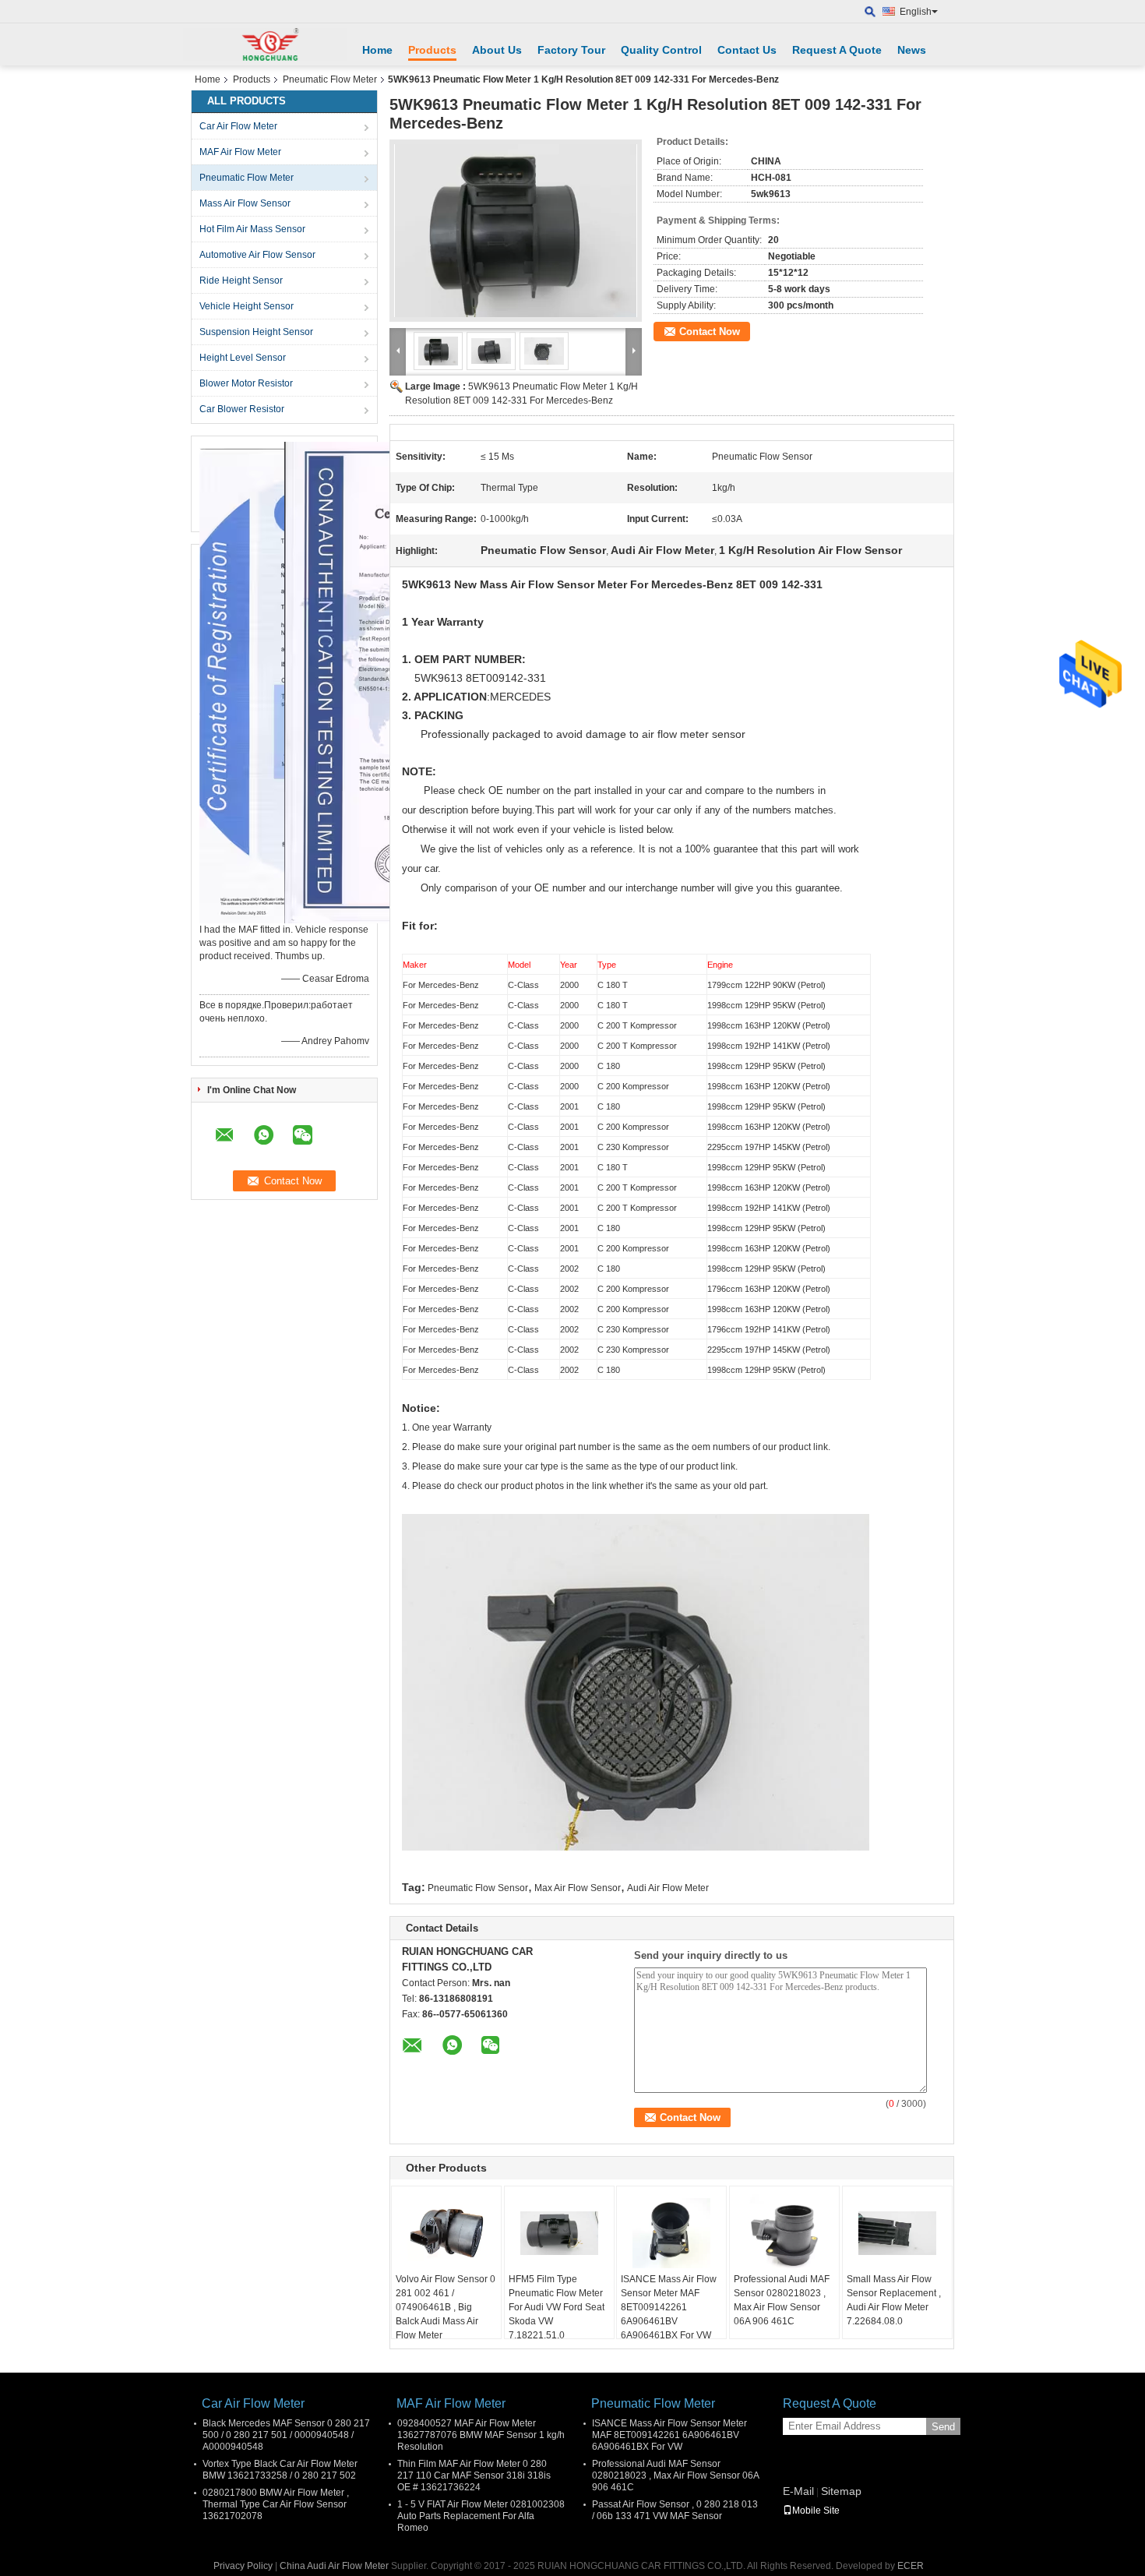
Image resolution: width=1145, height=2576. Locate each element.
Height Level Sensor (243, 358)
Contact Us (747, 50)
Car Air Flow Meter (238, 126)
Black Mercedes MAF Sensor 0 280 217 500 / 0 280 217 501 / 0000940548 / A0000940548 (286, 2435)
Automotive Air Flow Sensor (257, 255)
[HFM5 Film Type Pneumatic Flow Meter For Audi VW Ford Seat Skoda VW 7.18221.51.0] (559, 2233)
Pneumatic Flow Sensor (478, 1888)
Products (432, 50)
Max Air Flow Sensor (578, 1888)
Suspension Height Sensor (256, 332)
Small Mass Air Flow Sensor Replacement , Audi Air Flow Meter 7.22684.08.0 (894, 2300)
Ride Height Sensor (241, 281)
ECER (911, 2566)
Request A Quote (837, 50)
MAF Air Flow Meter (240, 152)
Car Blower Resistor (242, 409)
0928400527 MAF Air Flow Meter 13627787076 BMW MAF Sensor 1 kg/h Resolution (481, 2435)
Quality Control (661, 50)
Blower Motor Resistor (246, 383)
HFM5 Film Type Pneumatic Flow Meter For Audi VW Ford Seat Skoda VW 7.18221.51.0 (557, 2307)
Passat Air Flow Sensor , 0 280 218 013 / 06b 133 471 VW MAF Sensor (675, 2510)
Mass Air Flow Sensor (245, 203)
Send (943, 2427)
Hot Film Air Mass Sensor (252, 229)
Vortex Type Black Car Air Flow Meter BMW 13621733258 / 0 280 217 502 (280, 2470)
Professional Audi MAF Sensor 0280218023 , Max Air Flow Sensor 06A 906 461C (782, 2300)
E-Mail (798, 2491)
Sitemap (841, 2491)
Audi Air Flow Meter (668, 1888)
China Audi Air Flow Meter (334, 2566)
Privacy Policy (243, 2566)
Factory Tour (571, 50)
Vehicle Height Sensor (247, 306)
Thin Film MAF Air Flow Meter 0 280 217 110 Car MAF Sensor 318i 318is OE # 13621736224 (474, 2475)
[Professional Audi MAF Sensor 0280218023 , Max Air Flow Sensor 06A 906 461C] (784, 2233)
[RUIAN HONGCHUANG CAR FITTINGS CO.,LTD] (265, 44)
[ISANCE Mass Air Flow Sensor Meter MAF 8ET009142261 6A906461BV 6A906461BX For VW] (671, 2233)
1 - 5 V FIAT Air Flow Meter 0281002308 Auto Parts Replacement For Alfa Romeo (481, 2516)
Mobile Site (816, 2511)
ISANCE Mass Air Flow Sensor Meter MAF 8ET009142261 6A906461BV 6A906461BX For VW (669, 2307)
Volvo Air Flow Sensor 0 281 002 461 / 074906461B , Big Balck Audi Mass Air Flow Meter (446, 2307)
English (916, 12)
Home (377, 50)
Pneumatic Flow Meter (330, 79)
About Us (497, 50)
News (912, 50)
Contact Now (710, 332)
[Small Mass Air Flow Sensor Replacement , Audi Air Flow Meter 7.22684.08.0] (897, 2233)
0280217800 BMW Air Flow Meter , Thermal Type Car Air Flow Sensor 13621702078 (276, 2504)
